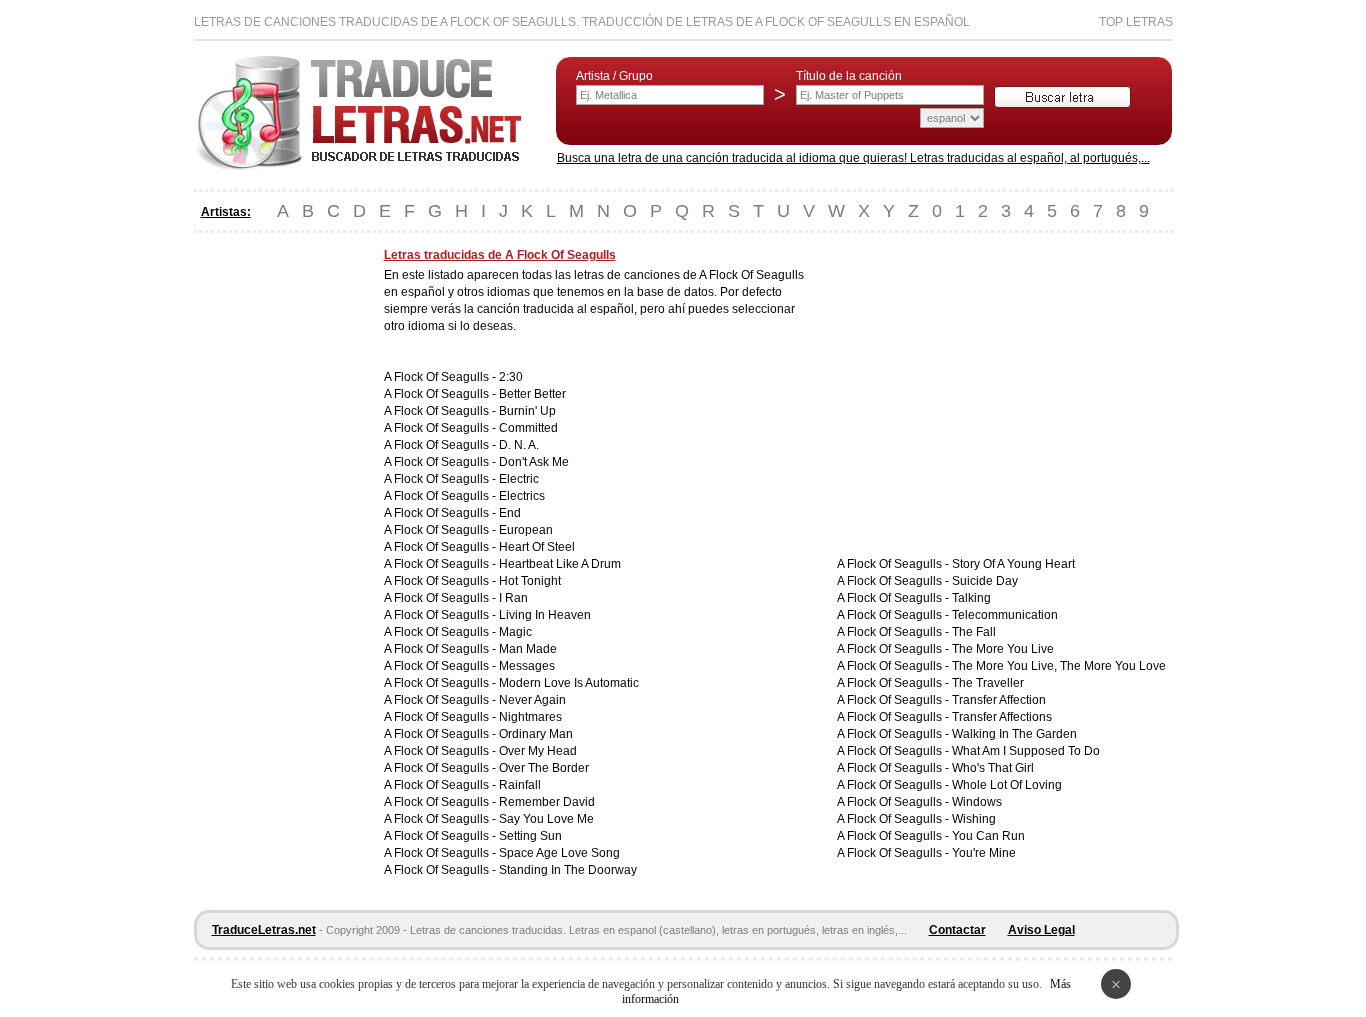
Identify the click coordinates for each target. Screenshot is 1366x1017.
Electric (519, 479)
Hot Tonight (530, 581)
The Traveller (988, 683)
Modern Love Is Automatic (569, 683)
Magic (515, 632)
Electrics (522, 496)
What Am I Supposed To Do (1026, 751)
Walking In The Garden (1014, 734)
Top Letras (1136, 22)
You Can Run (988, 836)
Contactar (957, 930)
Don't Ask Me (534, 462)
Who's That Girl (993, 768)
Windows (977, 802)
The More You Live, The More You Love (1059, 666)
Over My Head (538, 751)
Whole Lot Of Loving (1007, 785)
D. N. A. (519, 445)
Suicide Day (985, 581)
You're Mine (984, 853)
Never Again (532, 700)
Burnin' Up (527, 411)
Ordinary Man (536, 734)
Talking (971, 598)
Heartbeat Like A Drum (560, 564)
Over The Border (544, 768)
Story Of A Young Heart (1013, 564)
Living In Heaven (545, 615)
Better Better (532, 394)
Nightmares (530, 717)
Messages (527, 666)
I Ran (513, 598)
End (510, 513)
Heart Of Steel (537, 547)
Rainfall (520, 785)
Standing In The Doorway (568, 870)
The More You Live (1003, 649)
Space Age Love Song (559, 853)
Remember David (547, 802)
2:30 (511, 377)
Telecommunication (1005, 615)
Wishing (974, 819)
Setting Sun (530, 836)
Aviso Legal (1041, 930)
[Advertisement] (274, 548)
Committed (528, 428)
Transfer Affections (1002, 717)
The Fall (974, 632)
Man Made (528, 649)
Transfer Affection (999, 700)
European (526, 530)
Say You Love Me (546, 819)
